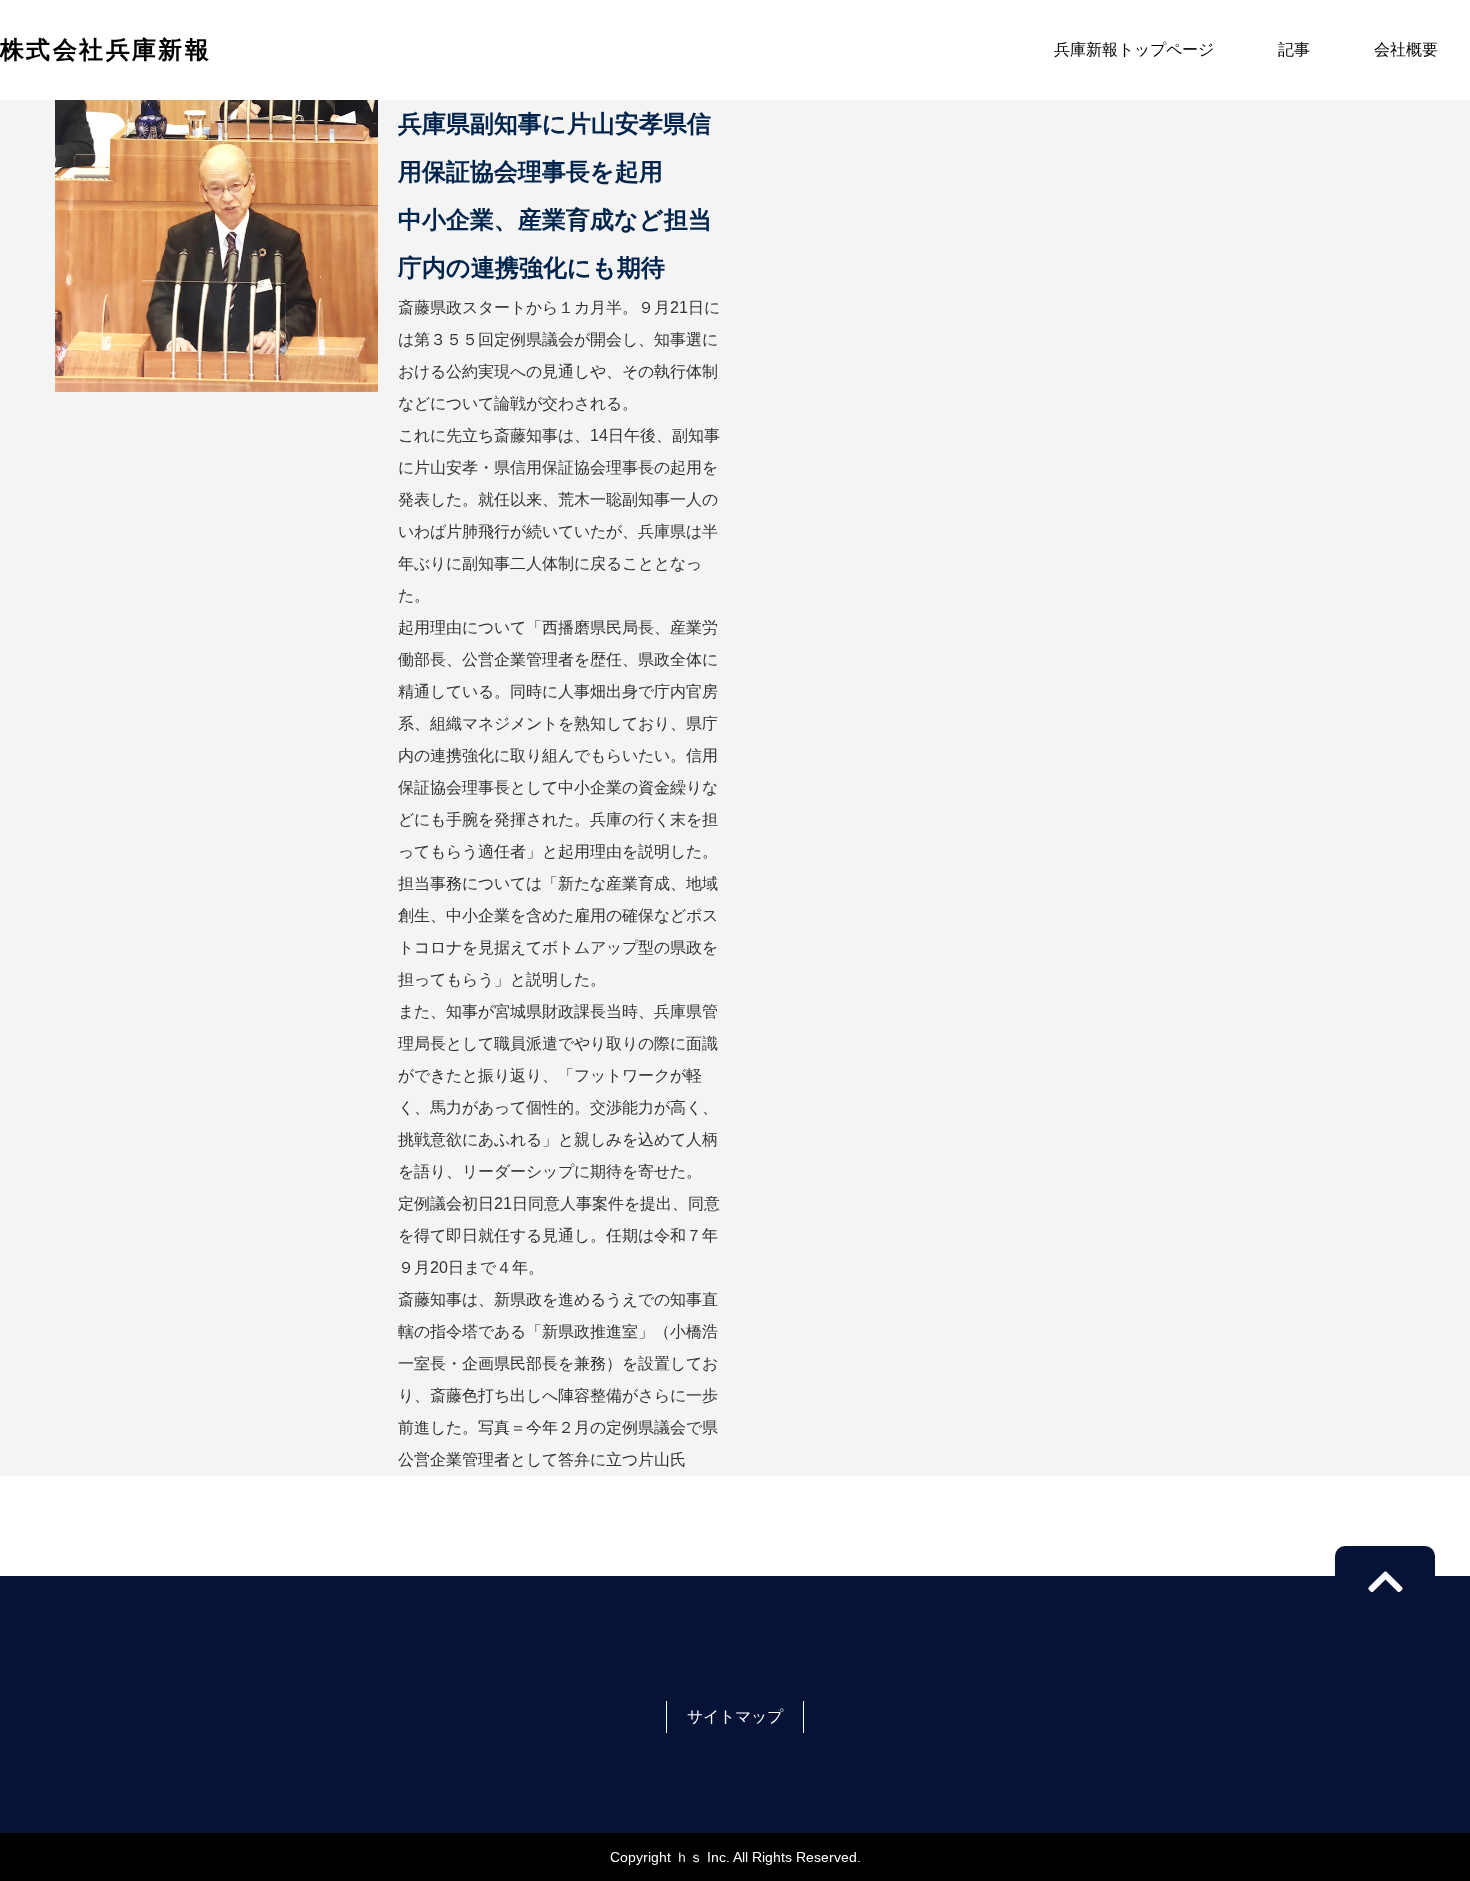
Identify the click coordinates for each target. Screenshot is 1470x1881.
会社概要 (1406, 49)
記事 (1294, 49)
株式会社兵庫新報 (105, 49)
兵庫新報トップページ (1134, 49)
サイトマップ (735, 1716)
